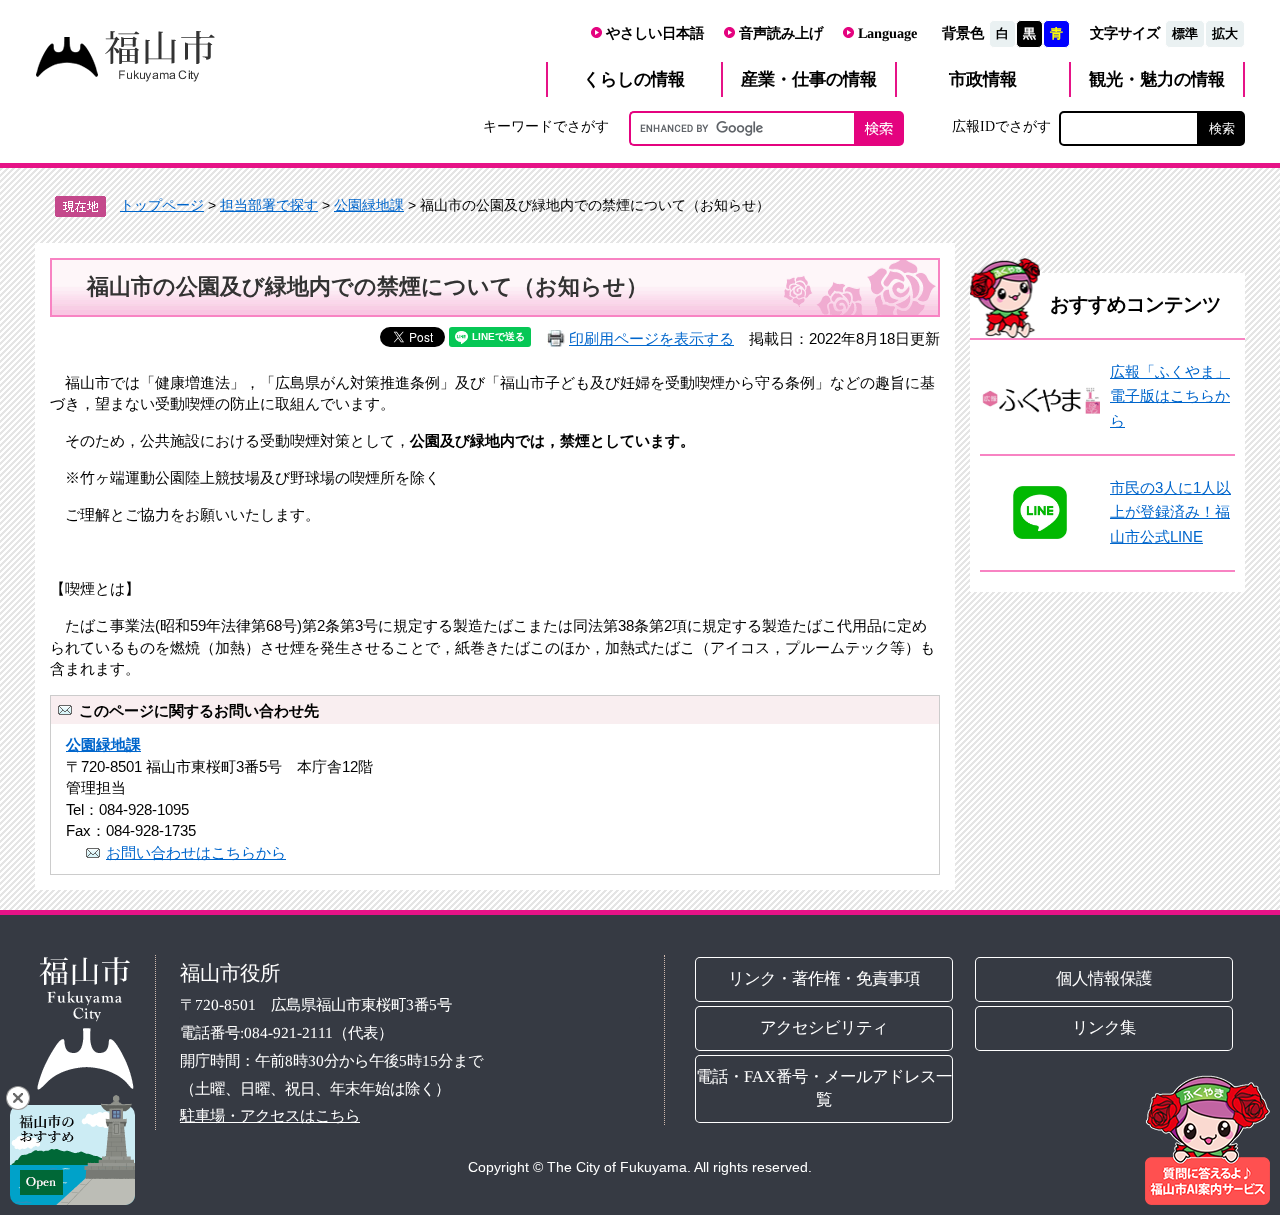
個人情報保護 (1105, 978)
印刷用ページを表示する (651, 338)
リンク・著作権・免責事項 (824, 978)
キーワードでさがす (546, 126)
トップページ (162, 205)
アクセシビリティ (824, 1027)
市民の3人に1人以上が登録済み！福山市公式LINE (1170, 512)
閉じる (18, 1098)
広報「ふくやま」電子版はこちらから (1170, 396)
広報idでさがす (1001, 126)
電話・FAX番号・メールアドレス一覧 (824, 1088)
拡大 (1225, 33)
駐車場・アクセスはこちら (270, 1115)
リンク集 (1105, 1027)
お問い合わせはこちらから (196, 852)
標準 (1185, 33)
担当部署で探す (269, 205)
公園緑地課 (369, 205)
